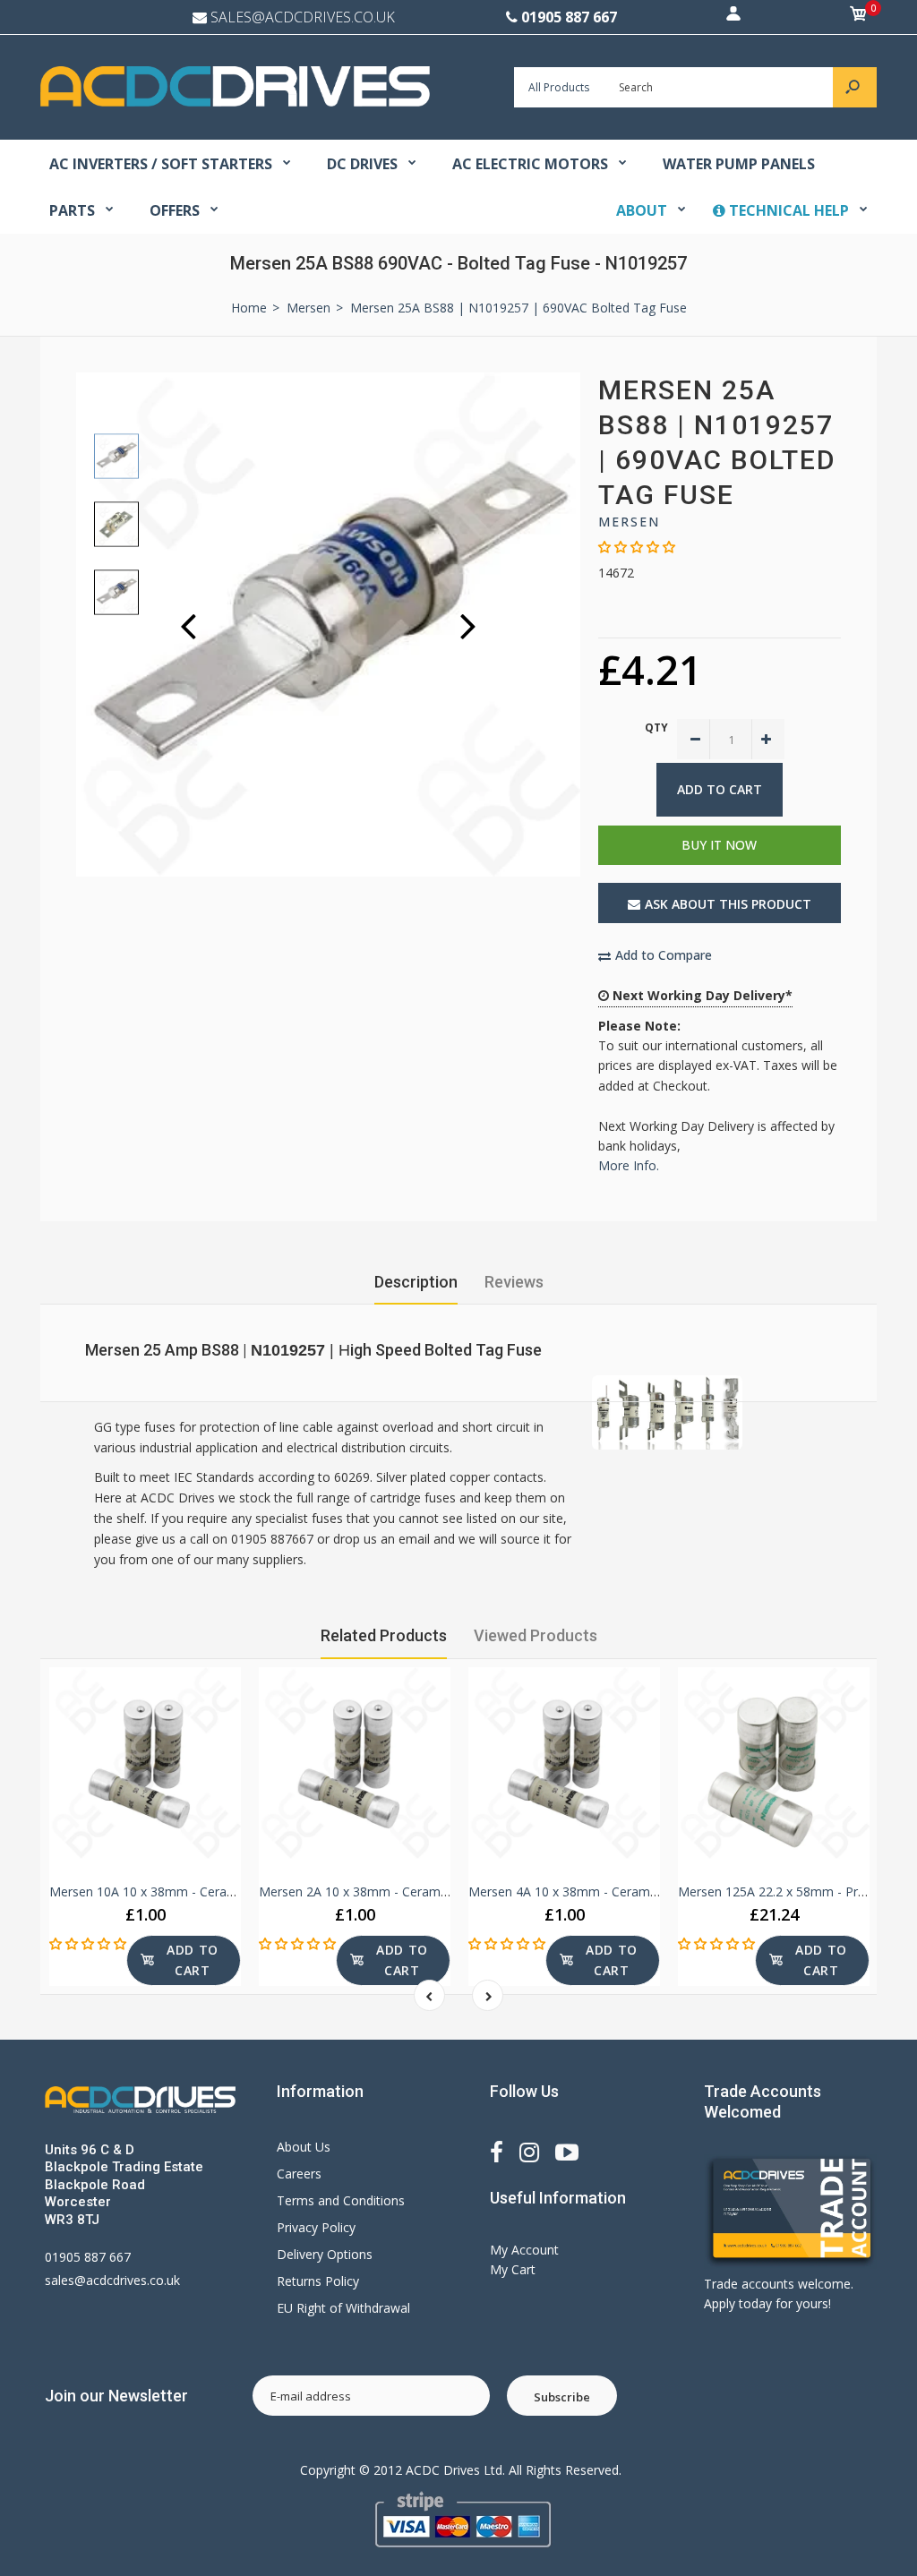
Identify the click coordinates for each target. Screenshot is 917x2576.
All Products (559, 87)
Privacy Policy (316, 2227)
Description (416, 1282)
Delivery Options (325, 2254)
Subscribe (562, 2397)
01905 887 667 (569, 17)
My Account (524, 2250)
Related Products (384, 1635)
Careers (299, 2174)
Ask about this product (728, 904)
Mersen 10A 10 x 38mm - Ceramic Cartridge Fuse (192, 1891)
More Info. (629, 1165)
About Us (304, 2147)
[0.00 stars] (637, 547)
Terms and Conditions (341, 2200)
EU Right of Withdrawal (343, 2308)
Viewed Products (536, 1635)
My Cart (513, 2269)
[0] (859, 17)
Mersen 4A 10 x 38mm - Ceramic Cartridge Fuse (608, 1891)
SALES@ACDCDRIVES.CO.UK (303, 17)
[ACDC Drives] (235, 102)
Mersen (629, 522)
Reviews (514, 1282)
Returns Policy (318, 2281)
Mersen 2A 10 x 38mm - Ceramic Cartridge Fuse (398, 1891)
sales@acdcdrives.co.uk (112, 2280)
